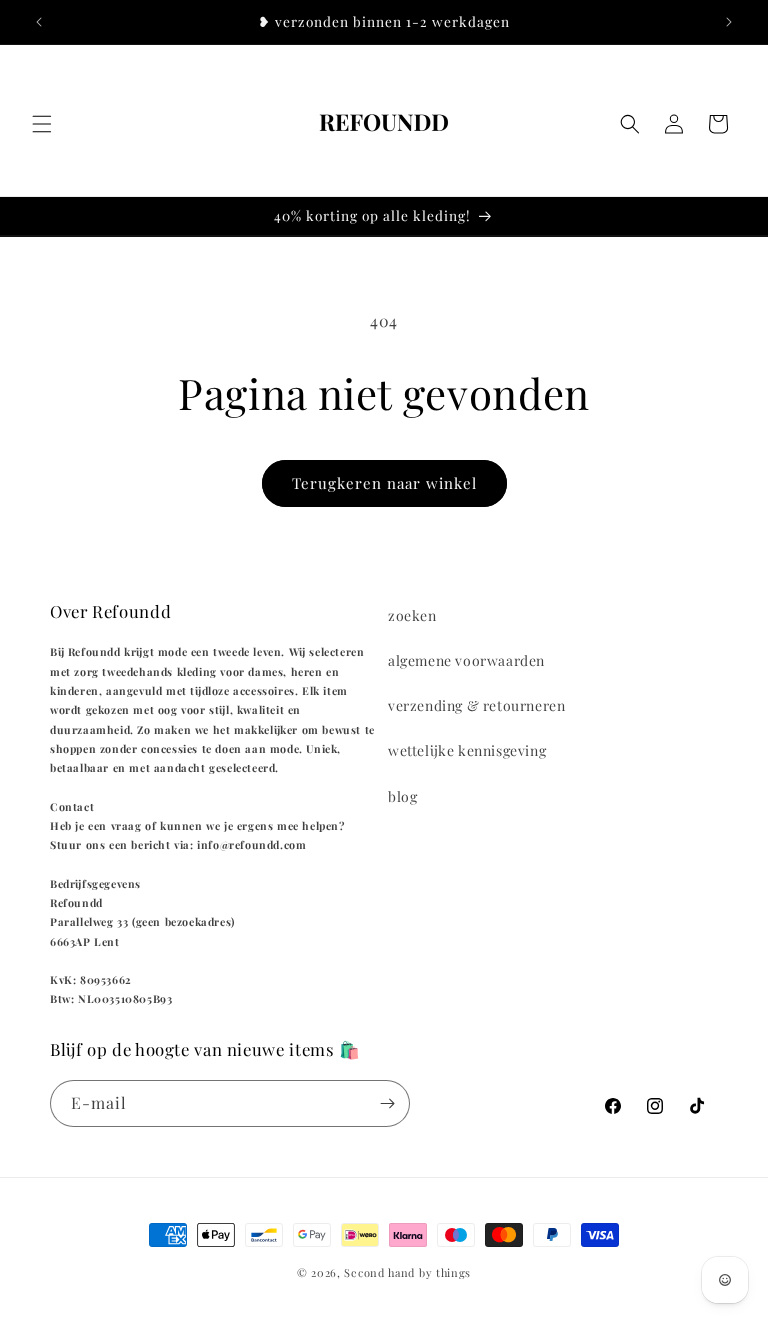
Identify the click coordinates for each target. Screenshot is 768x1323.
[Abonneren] (387, 1103)
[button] (42, 124)
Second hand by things (407, 1272)
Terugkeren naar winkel (384, 483)
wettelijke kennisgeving (467, 750)
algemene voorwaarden (466, 660)
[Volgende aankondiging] (729, 22)
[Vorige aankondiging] (39, 22)
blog (402, 796)
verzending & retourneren (476, 705)
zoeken (412, 615)
